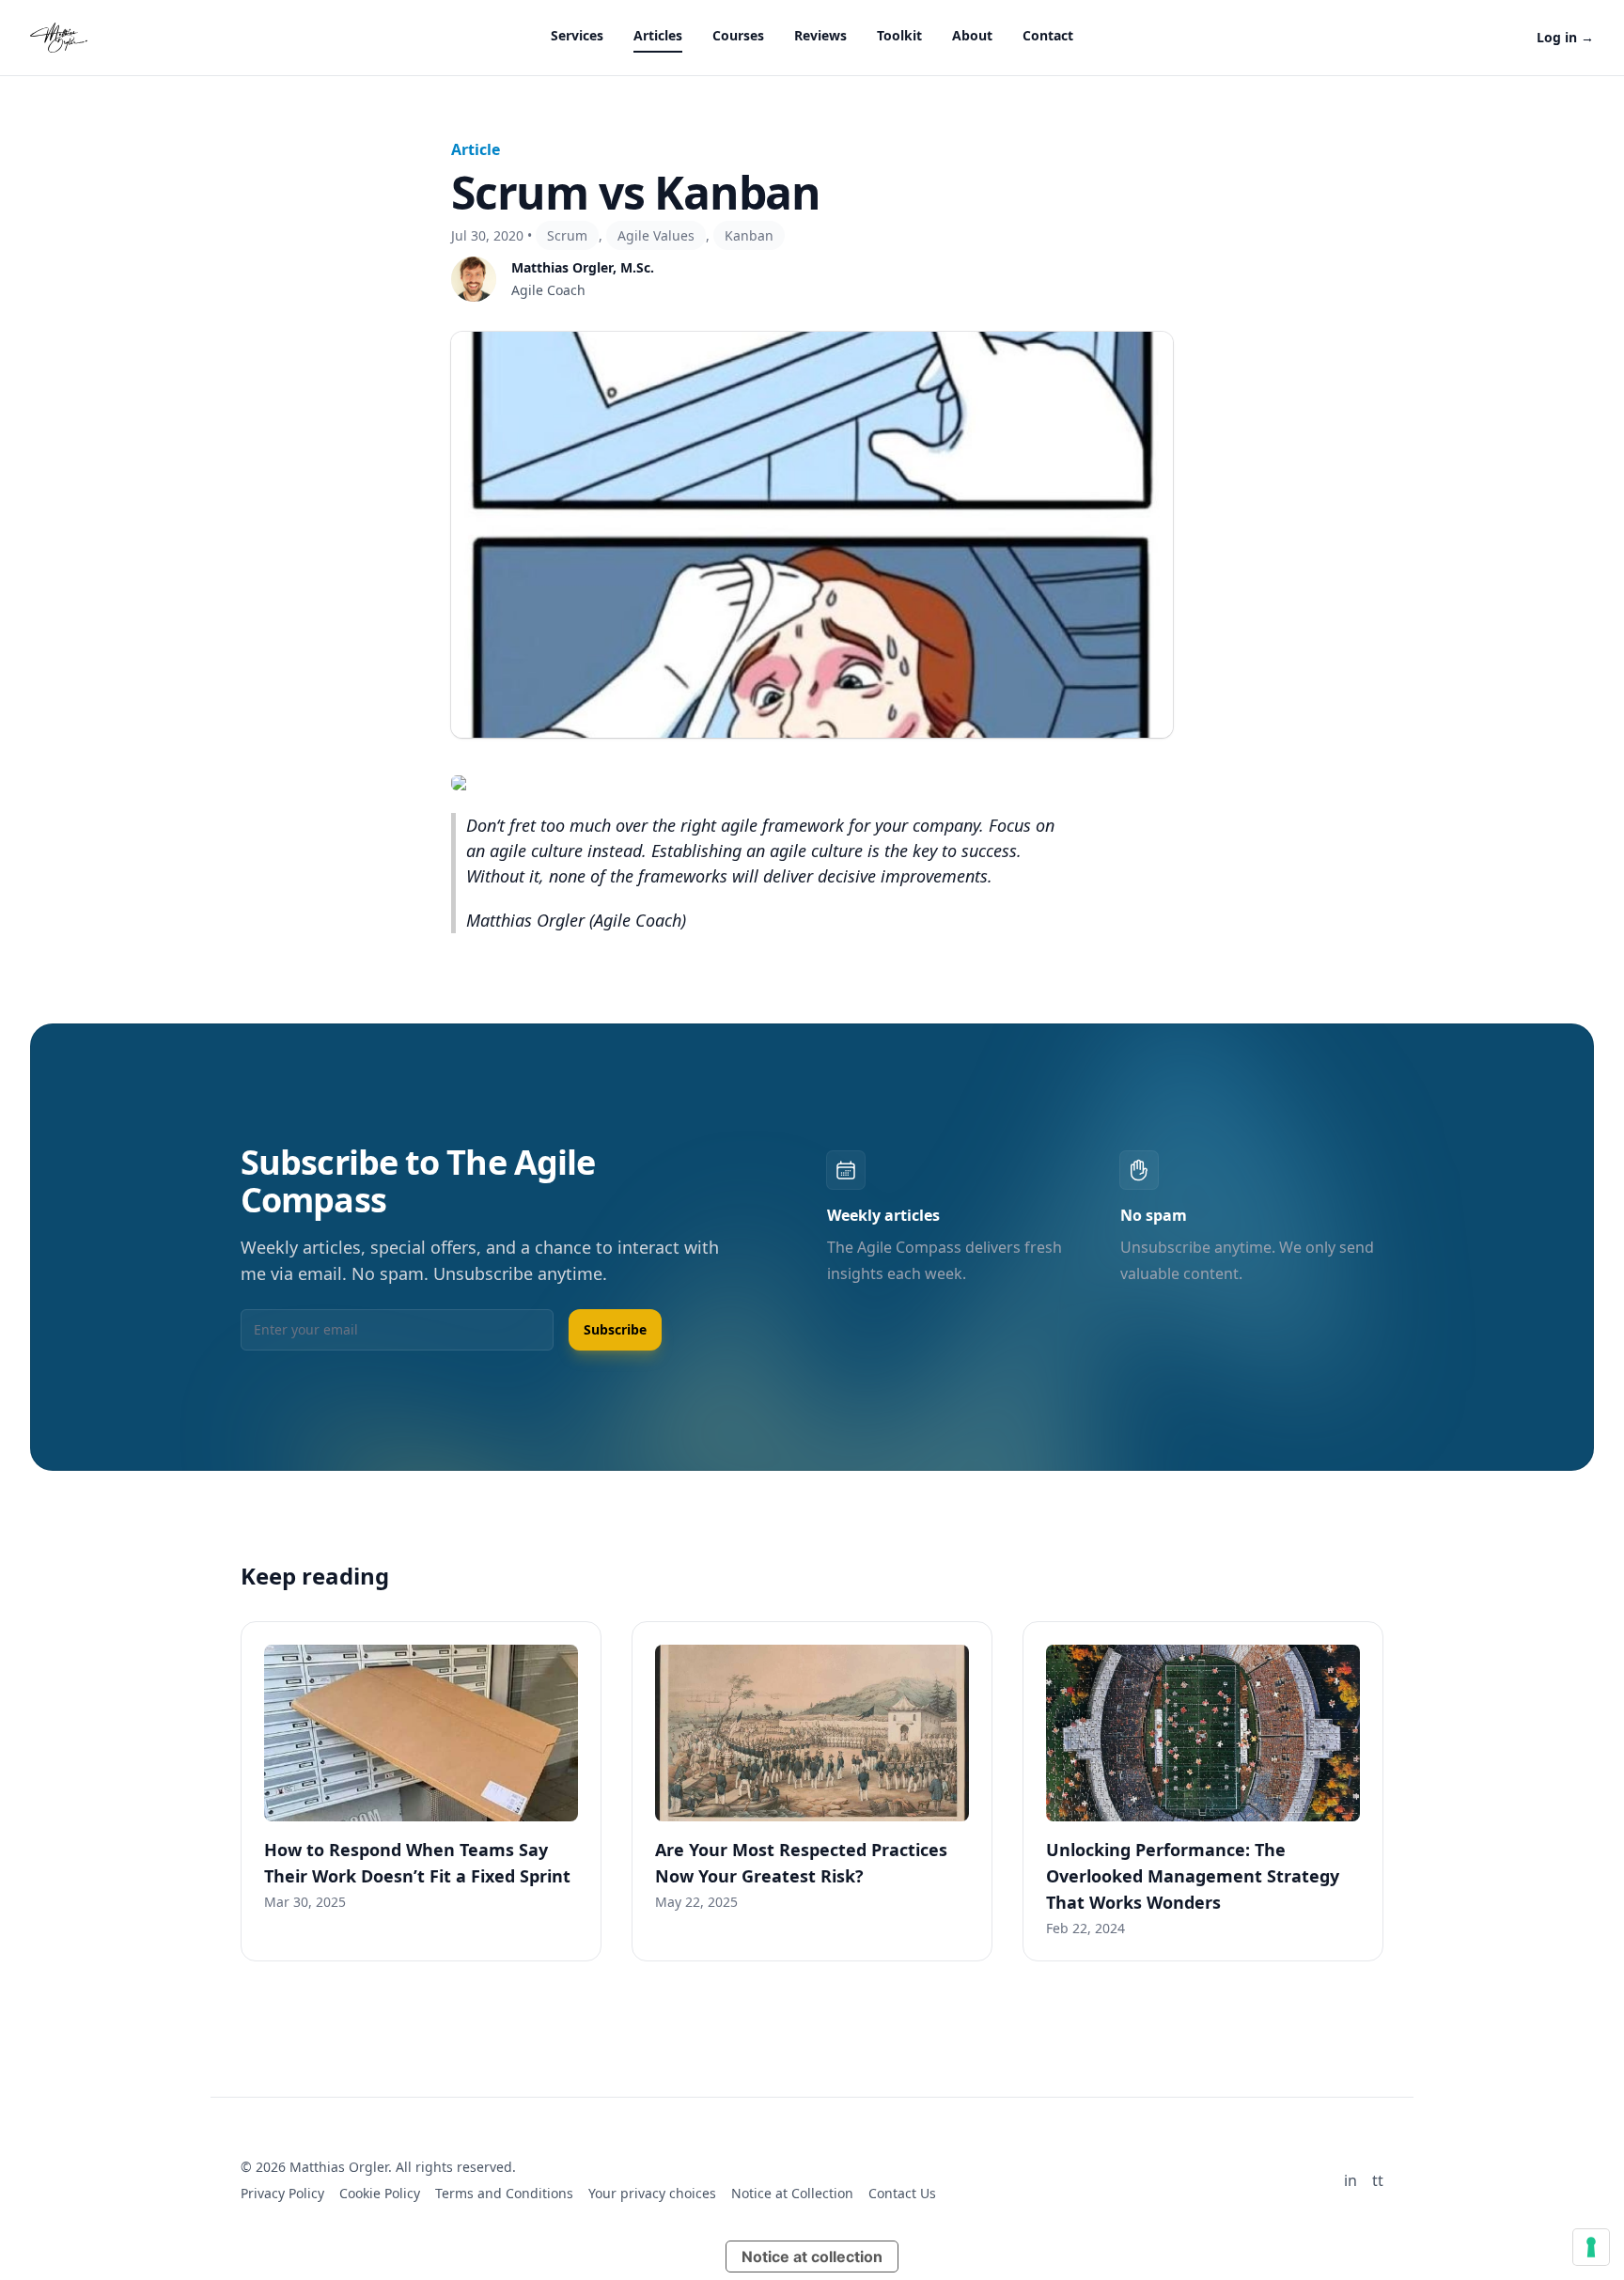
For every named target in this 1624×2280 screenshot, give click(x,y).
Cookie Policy (380, 2193)
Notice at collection (812, 2257)
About (972, 35)
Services (577, 35)
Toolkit (899, 35)
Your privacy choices (652, 2193)
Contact (1048, 35)
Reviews (820, 35)
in (1351, 2180)
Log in (1565, 37)
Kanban (749, 235)
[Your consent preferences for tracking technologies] (1591, 2247)
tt (1378, 2180)
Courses (738, 35)
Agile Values (656, 235)
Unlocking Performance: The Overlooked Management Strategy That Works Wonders (1193, 1876)
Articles (658, 35)
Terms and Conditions (504, 2193)
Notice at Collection (792, 2193)
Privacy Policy (282, 2193)
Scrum (567, 235)
